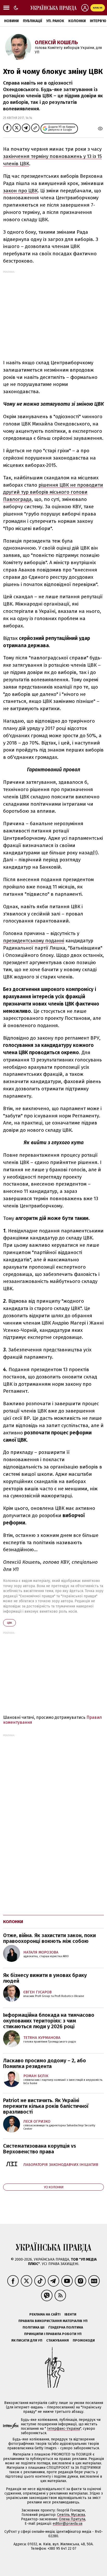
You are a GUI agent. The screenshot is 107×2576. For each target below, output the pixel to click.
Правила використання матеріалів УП (53, 2321)
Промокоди (84, 2340)
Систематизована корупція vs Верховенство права (40, 2149)
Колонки (77, 21)
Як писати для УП (27, 2340)
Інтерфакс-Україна (63, 2429)
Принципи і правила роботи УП (53, 2334)
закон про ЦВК (20, 191)
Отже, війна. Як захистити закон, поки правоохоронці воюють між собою (49, 1938)
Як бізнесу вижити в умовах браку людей (45, 1978)
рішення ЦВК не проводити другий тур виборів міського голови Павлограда (53, 492)
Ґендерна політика (66, 2327)
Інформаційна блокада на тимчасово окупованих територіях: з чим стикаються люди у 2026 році (49, 2021)
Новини (11, 21)
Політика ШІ (34, 2327)
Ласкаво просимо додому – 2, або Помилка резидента (45, 2063)
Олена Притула (72, 2519)
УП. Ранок (55, 21)
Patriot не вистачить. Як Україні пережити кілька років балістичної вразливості (46, 2106)
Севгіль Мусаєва (71, 2515)
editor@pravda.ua (68, 2524)
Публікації (32, 21)
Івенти (70, 2314)
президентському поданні (34, 941)
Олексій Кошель (56, 42)
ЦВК (9, 1623)
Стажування (58, 2340)
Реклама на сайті (45, 2314)
